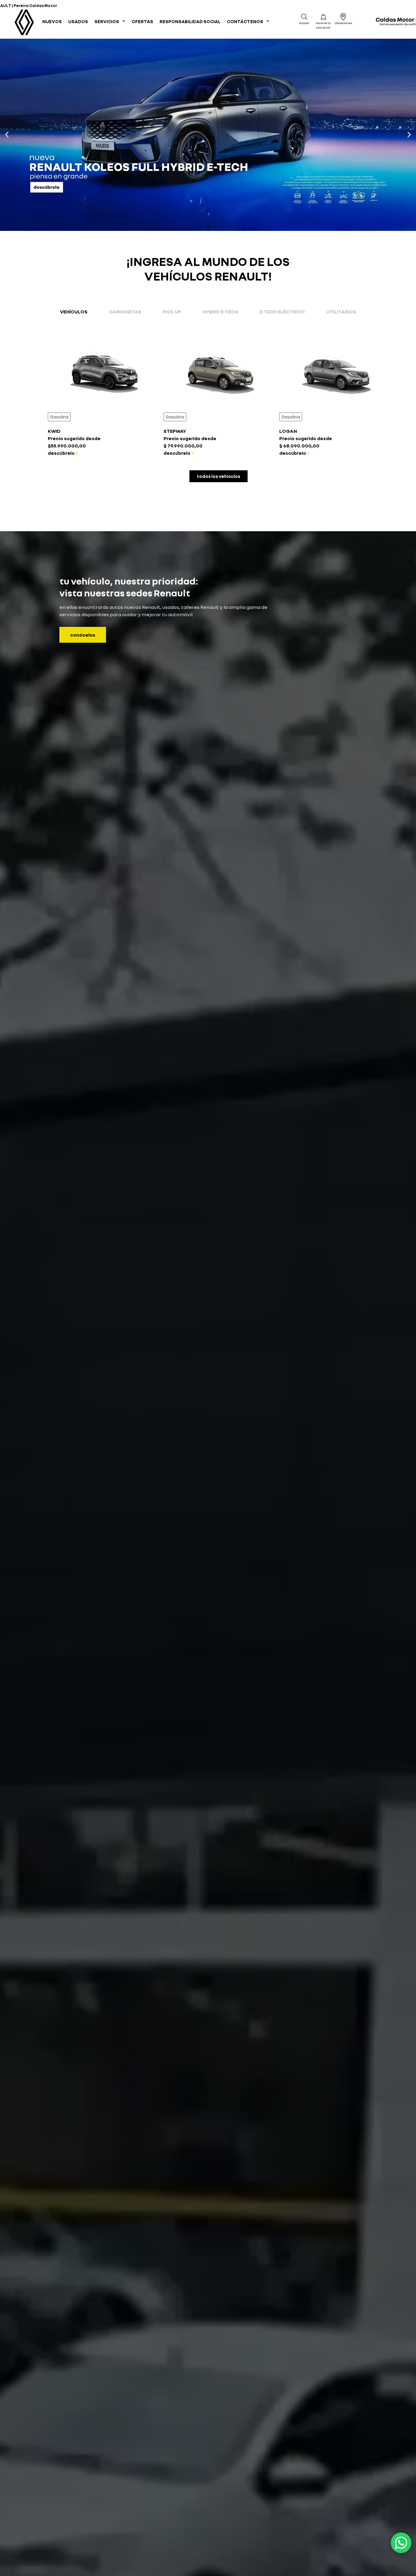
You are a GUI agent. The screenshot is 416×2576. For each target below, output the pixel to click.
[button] (7, 135)
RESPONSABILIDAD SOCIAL (190, 21)
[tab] (74, 312)
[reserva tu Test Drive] (323, 17)
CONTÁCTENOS (245, 21)
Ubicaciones (343, 23)
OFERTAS (142, 21)
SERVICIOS (107, 21)
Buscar (304, 23)
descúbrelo (61, 453)
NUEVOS (52, 21)
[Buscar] (304, 17)
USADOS (78, 21)
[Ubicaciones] (343, 17)
